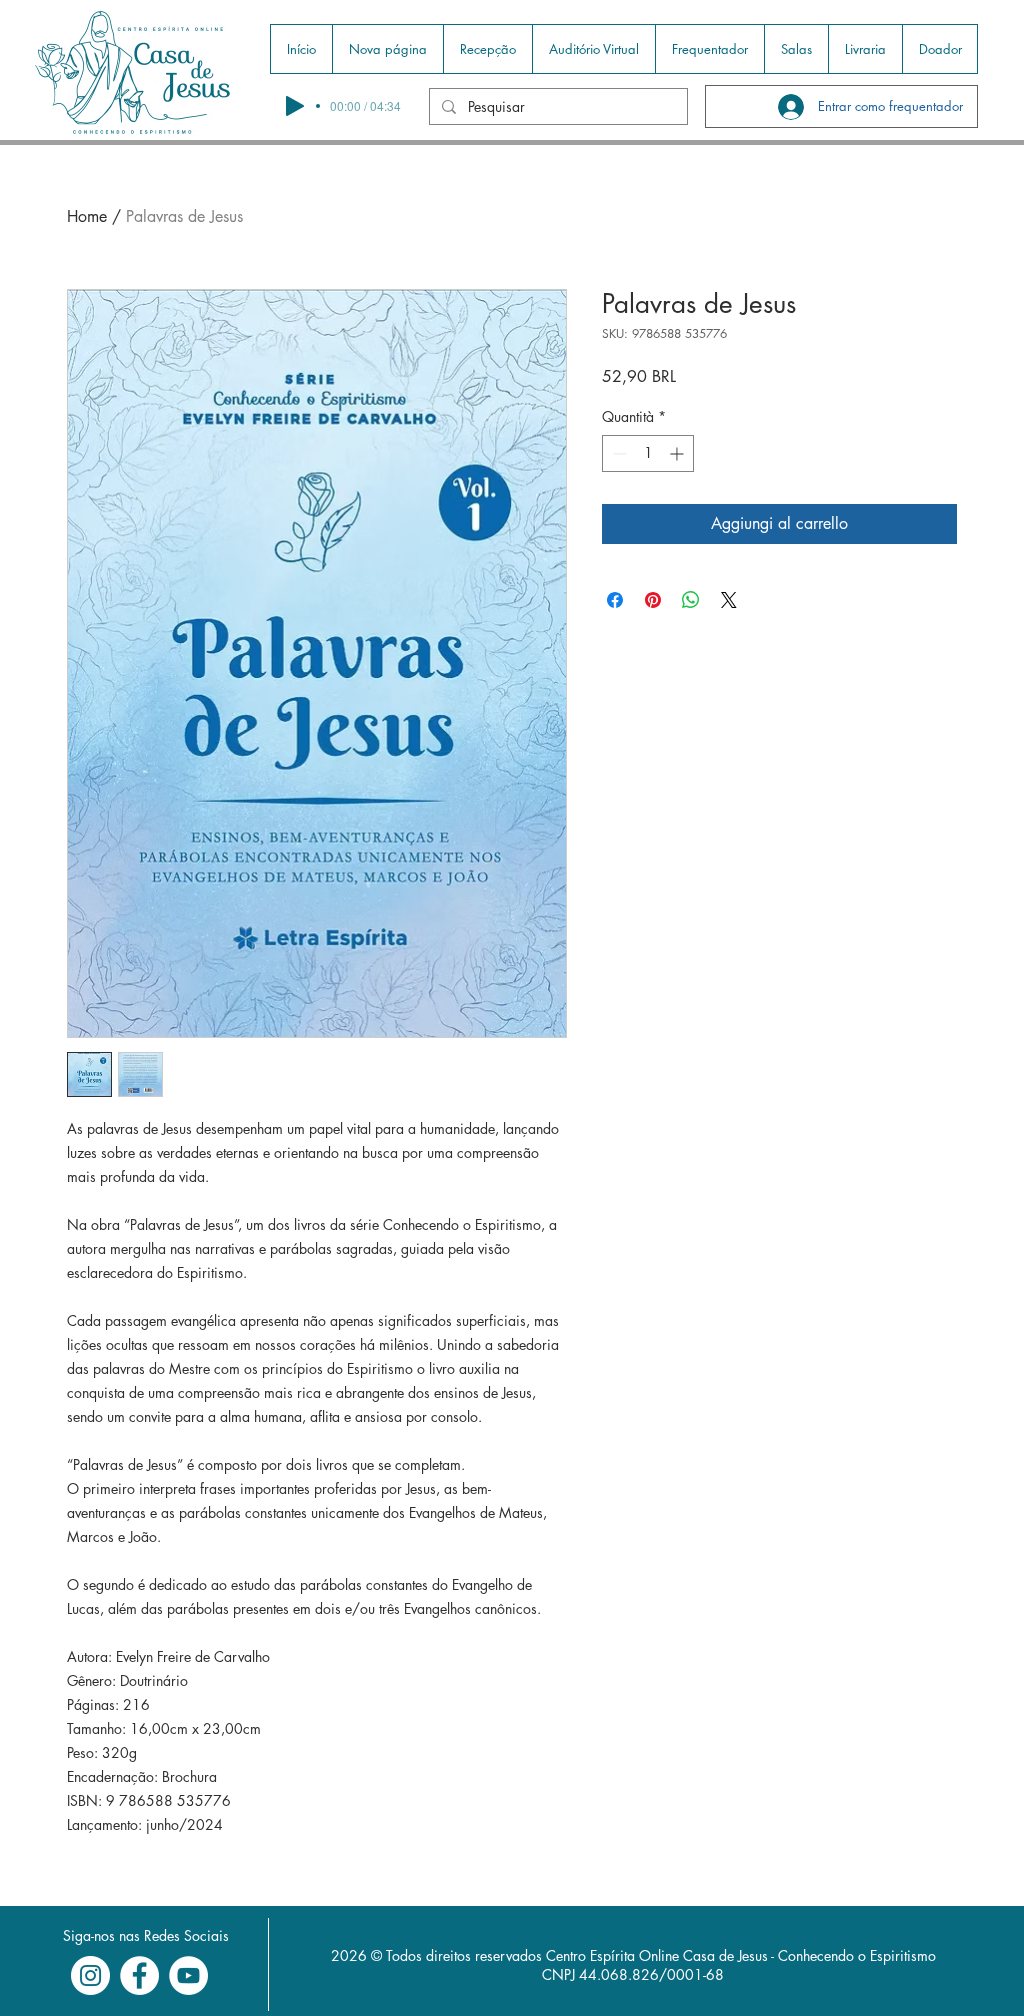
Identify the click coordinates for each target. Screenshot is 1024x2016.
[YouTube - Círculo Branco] (188, 1975)
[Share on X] (729, 600)
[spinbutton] (648, 453)
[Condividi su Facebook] (615, 600)
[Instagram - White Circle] (90, 1975)
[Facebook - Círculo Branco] (139, 1975)
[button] (487, 49)
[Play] (295, 106)
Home (87, 216)
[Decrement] (617, 453)
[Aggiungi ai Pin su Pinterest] (653, 600)
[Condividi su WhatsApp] (691, 600)
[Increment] (678, 453)
